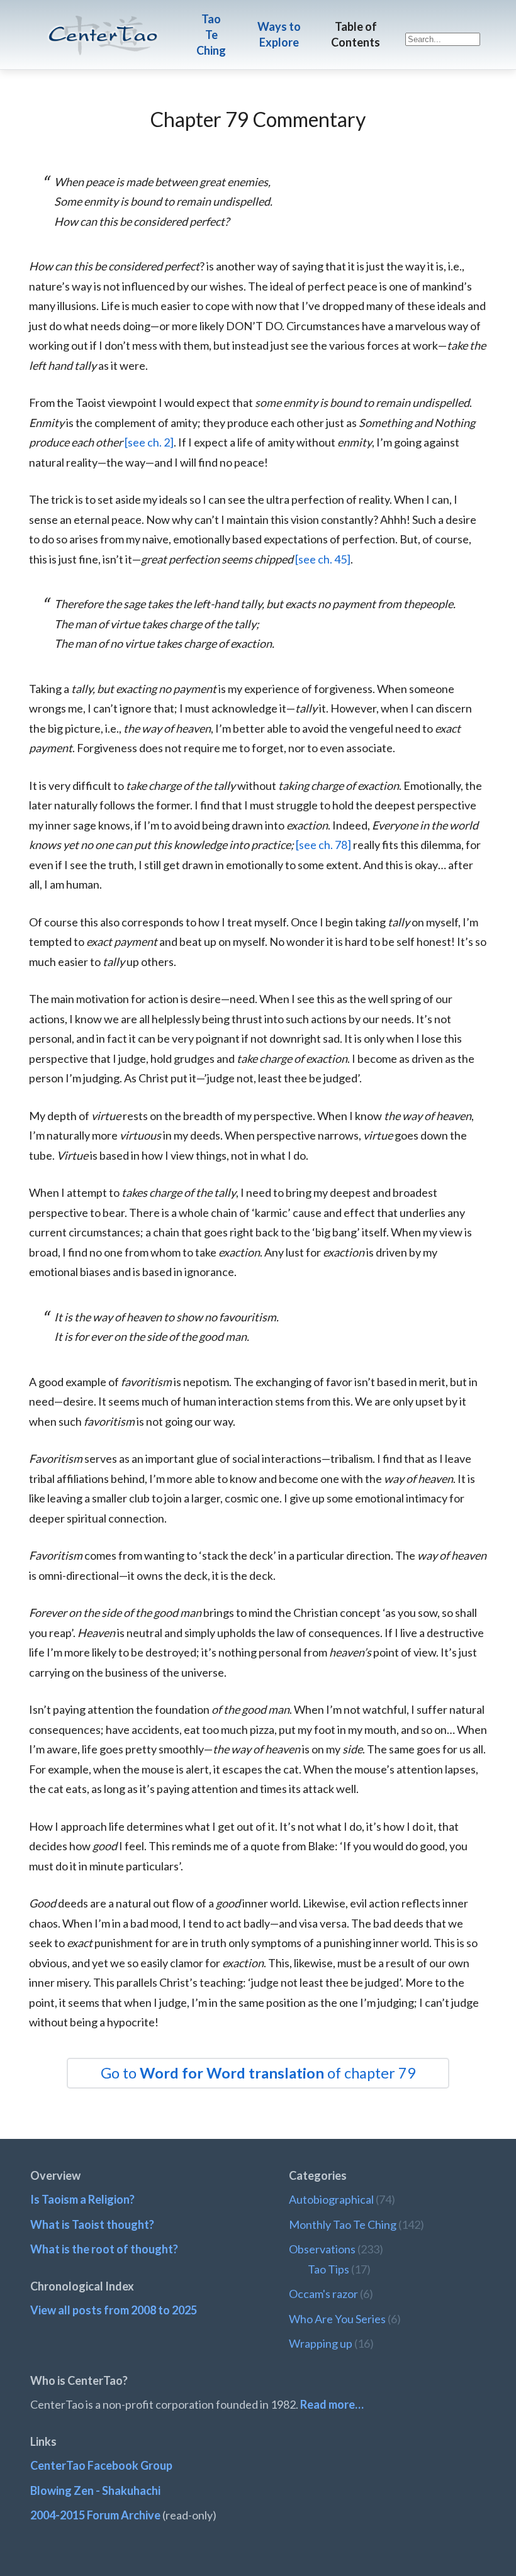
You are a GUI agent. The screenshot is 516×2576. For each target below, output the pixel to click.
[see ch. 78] (323, 845)
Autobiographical (331, 2199)
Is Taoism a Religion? (82, 2199)
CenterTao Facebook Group (101, 2465)
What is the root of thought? (104, 2249)
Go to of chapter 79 (258, 2073)
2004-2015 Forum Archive (95, 2515)
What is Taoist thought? (92, 2224)
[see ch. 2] (149, 442)
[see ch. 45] (323, 559)
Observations (322, 2249)
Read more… (332, 2404)
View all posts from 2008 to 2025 (114, 2310)
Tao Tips (328, 2269)
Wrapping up (321, 2343)
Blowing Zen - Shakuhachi (95, 2490)
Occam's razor (323, 2294)
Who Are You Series (337, 2319)
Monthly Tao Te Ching (343, 2224)
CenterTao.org (103, 24)
